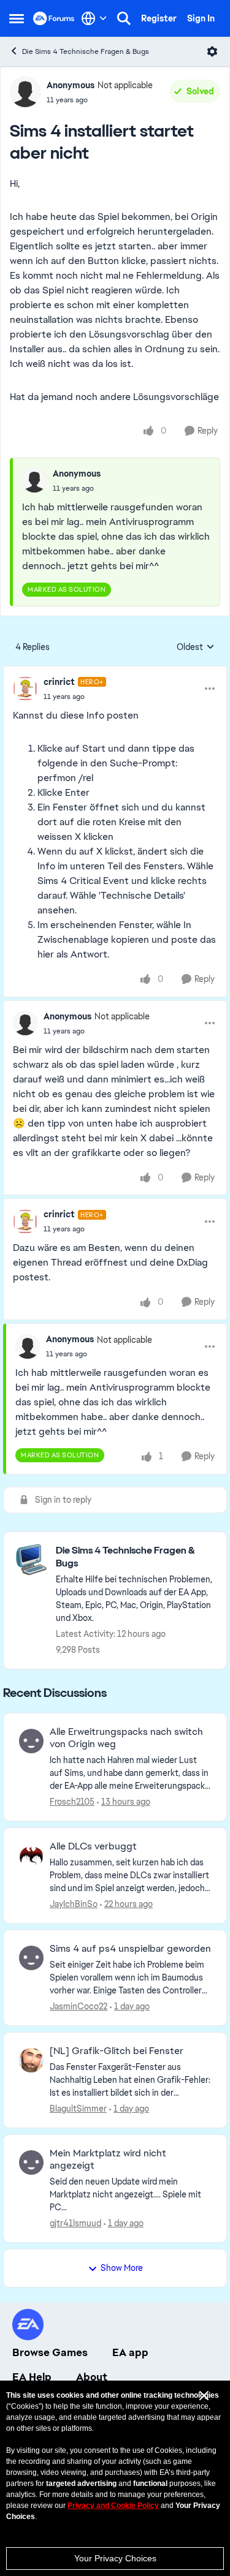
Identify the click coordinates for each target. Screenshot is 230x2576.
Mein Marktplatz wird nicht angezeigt (108, 2160)
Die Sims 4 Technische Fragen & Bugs (86, 51)
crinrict (59, 682)
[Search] (124, 18)
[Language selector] (94, 18)
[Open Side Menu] (17, 18)
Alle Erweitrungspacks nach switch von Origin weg (126, 1738)
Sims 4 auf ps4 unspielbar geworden (130, 1949)
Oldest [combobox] (196, 648)
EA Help (32, 2377)
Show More (122, 2268)
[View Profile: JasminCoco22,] (31, 1958)
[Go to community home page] (54, 18)
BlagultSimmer (78, 2109)
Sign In (201, 18)
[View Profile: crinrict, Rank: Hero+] (25, 689)
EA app (130, 2352)
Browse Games (50, 2352)
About (92, 2377)
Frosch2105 (72, 1802)
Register (159, 18)
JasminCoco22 (79, 2006)
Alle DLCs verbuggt (93, 1846)
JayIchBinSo (74, 1904)
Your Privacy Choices (115, 2558)
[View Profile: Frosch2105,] (31, 1741)
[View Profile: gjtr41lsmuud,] (31, 2162)
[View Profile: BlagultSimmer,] (31, 2060)
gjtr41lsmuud (75, 2223)
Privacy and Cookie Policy (113, 2506)
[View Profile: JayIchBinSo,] (31, 1856)
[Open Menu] (212, 51)
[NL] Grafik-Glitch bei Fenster (117, 2051)
